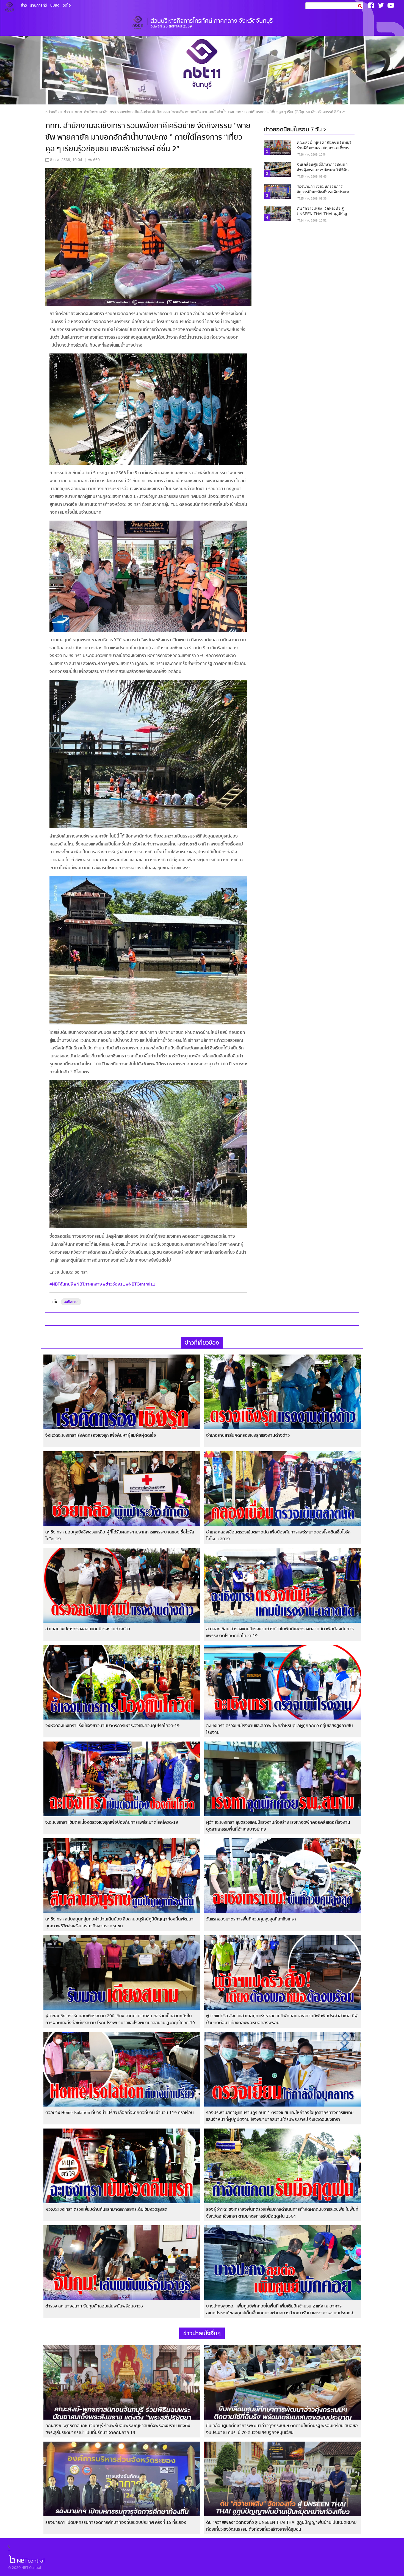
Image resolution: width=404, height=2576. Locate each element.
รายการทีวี (39, 5)
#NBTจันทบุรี (61, 1284)
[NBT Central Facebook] (371, 5)
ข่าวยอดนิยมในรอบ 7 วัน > (295, 130)
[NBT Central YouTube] (391, 5)
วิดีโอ (67, 5)
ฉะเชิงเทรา (71, 1302)
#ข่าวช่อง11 (114, 1284)
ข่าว (24, 5)
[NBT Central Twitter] (381, 5)
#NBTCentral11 (141, 1284)
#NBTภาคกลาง (88, 1284)
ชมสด (55, 5)
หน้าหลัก (52, 112)
